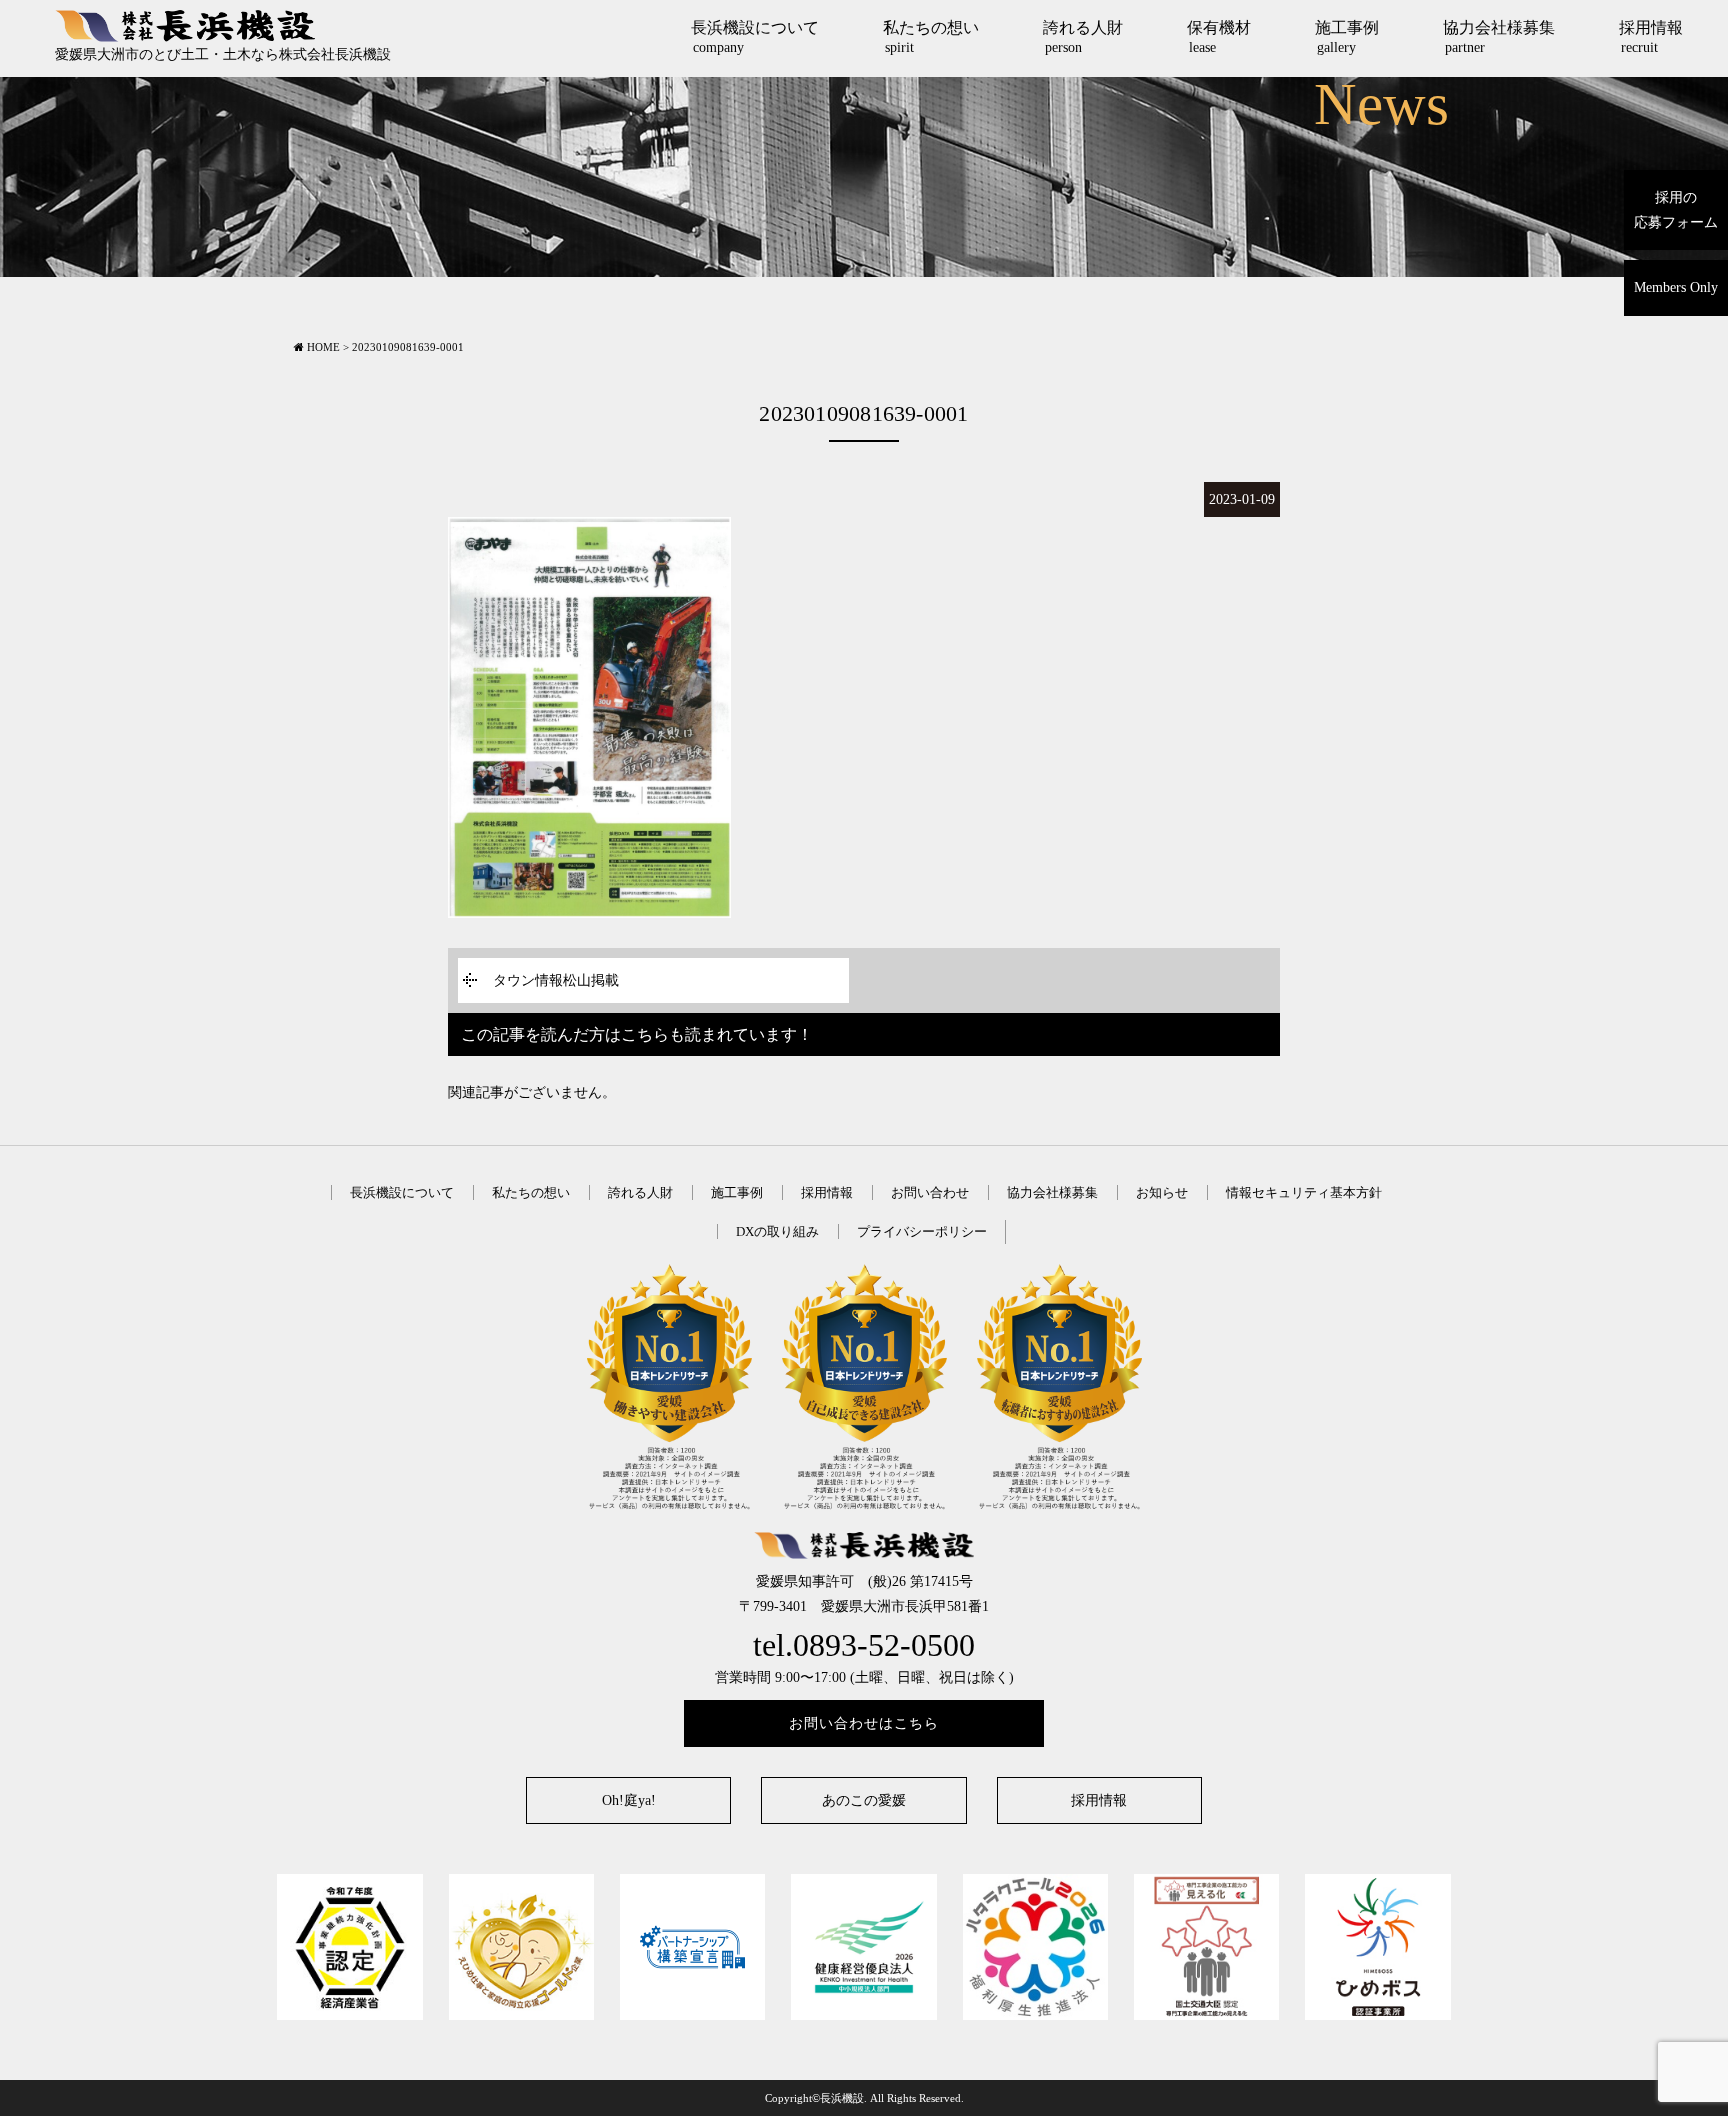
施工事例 (1347, 37)
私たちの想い (931, 37)
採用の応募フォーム (1676, 210)
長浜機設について (755, 37)
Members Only (1676, 287)
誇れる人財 (1083, 37)
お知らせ (1162, 1192)
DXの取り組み (777, 1231)
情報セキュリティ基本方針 (1304, 1192)
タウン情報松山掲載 (556, 980)
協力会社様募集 (1499, 37)
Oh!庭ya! (629, 1800)
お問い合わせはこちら (864, 1723)
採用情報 (1651, 37)
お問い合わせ (930, 1192)
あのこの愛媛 (864, 1800)
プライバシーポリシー (922, 1231)
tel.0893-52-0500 (864, 1645)
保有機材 (1219, 37)
